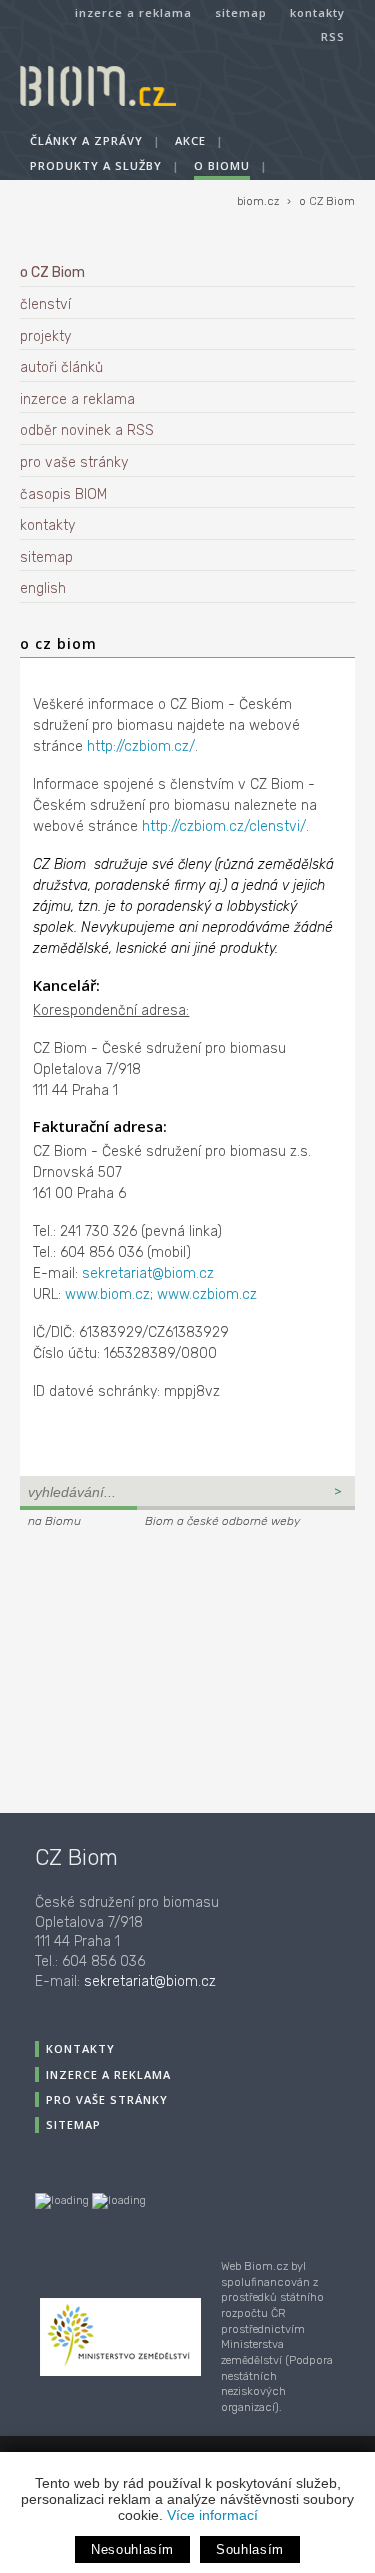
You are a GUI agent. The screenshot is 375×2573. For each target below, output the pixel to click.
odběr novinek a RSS (87, 430)
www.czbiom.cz (207, 1294)
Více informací (212, 2515)
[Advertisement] (145, 1668)
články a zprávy (86, 140)
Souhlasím (250, 2549)
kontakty (317, 12)
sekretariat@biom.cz (148, 1273)
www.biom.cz (107, 1294)
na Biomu (54, 1521)
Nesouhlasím (132, 2549)
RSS (333, 36)
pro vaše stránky (74, 462)
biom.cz (258, 201)
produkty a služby (96, 165)
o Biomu (222, 165)
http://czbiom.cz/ (141, 746)
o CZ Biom (327, 201)
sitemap (241, 12)
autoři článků (61, 367)
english (43, 588)
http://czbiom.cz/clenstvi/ (224, 826)
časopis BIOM (63, 494)
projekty (45, 336)
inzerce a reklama (133, 12)
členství (45, 304)
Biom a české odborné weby (222, 1521)
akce (190, 140)
